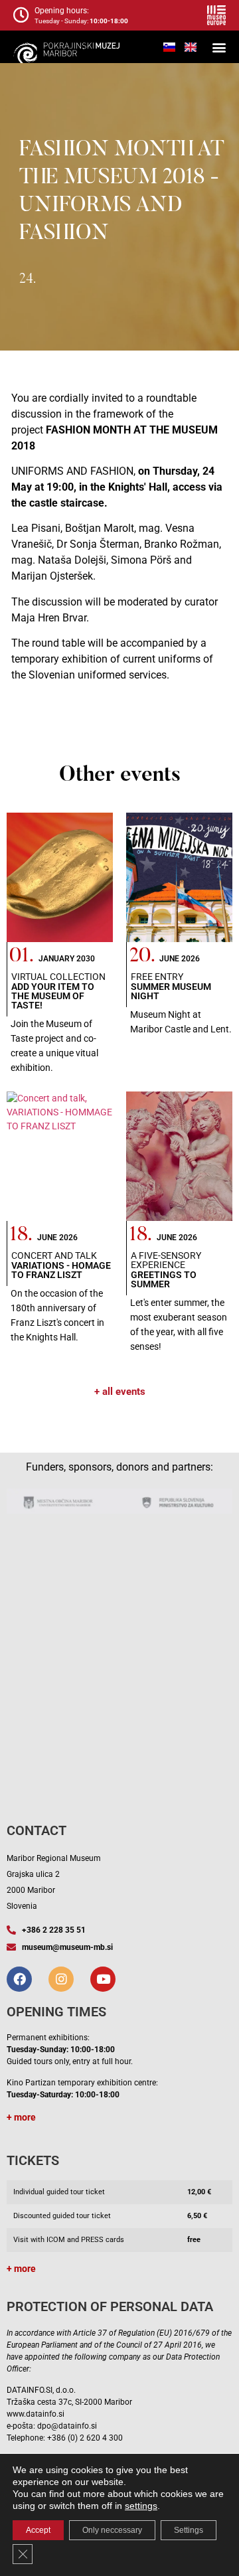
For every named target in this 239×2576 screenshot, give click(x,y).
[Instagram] (61, 1979)
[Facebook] (19, 1979)
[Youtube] (103, 1979)
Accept (38, 2530)
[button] (219, 47)
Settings (189, 2530)
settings (141, 2506)
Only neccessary (112, 2530)
